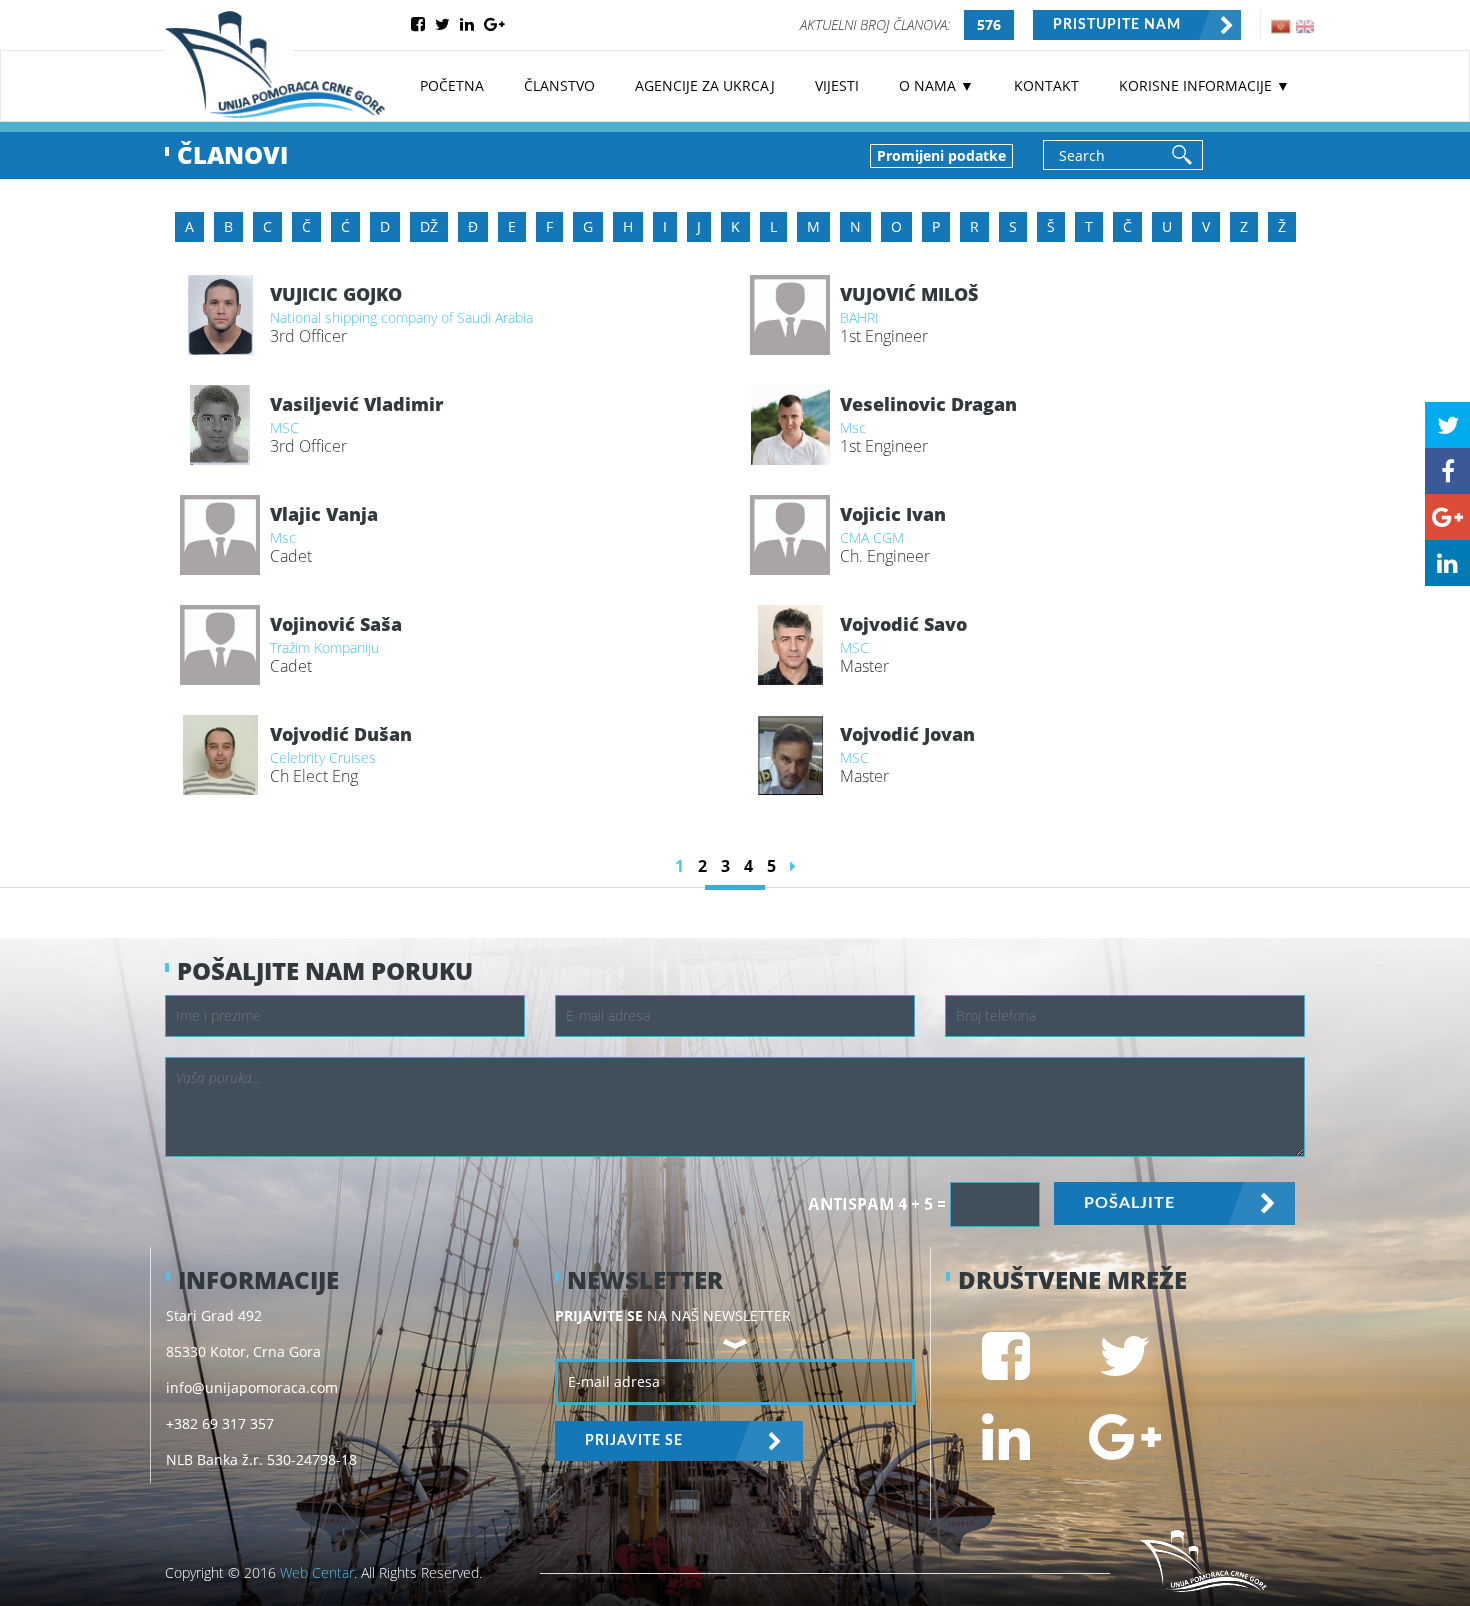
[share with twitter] (1447, 425)
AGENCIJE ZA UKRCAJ (705, 85)
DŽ (429, 226)
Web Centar (317, 1572)
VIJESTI (837, 85)
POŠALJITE (1129, 1203)
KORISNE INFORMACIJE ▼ (1204, 85)
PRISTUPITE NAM (1117, 25)
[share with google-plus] (1447, 517)
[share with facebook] (1447, 471)
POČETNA (452, 85)
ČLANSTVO (559, 85)
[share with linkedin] (1447, 563)
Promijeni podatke (941, 155)
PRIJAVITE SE (634, 1441)
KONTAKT (1046, 85)
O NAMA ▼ (936, 85)
